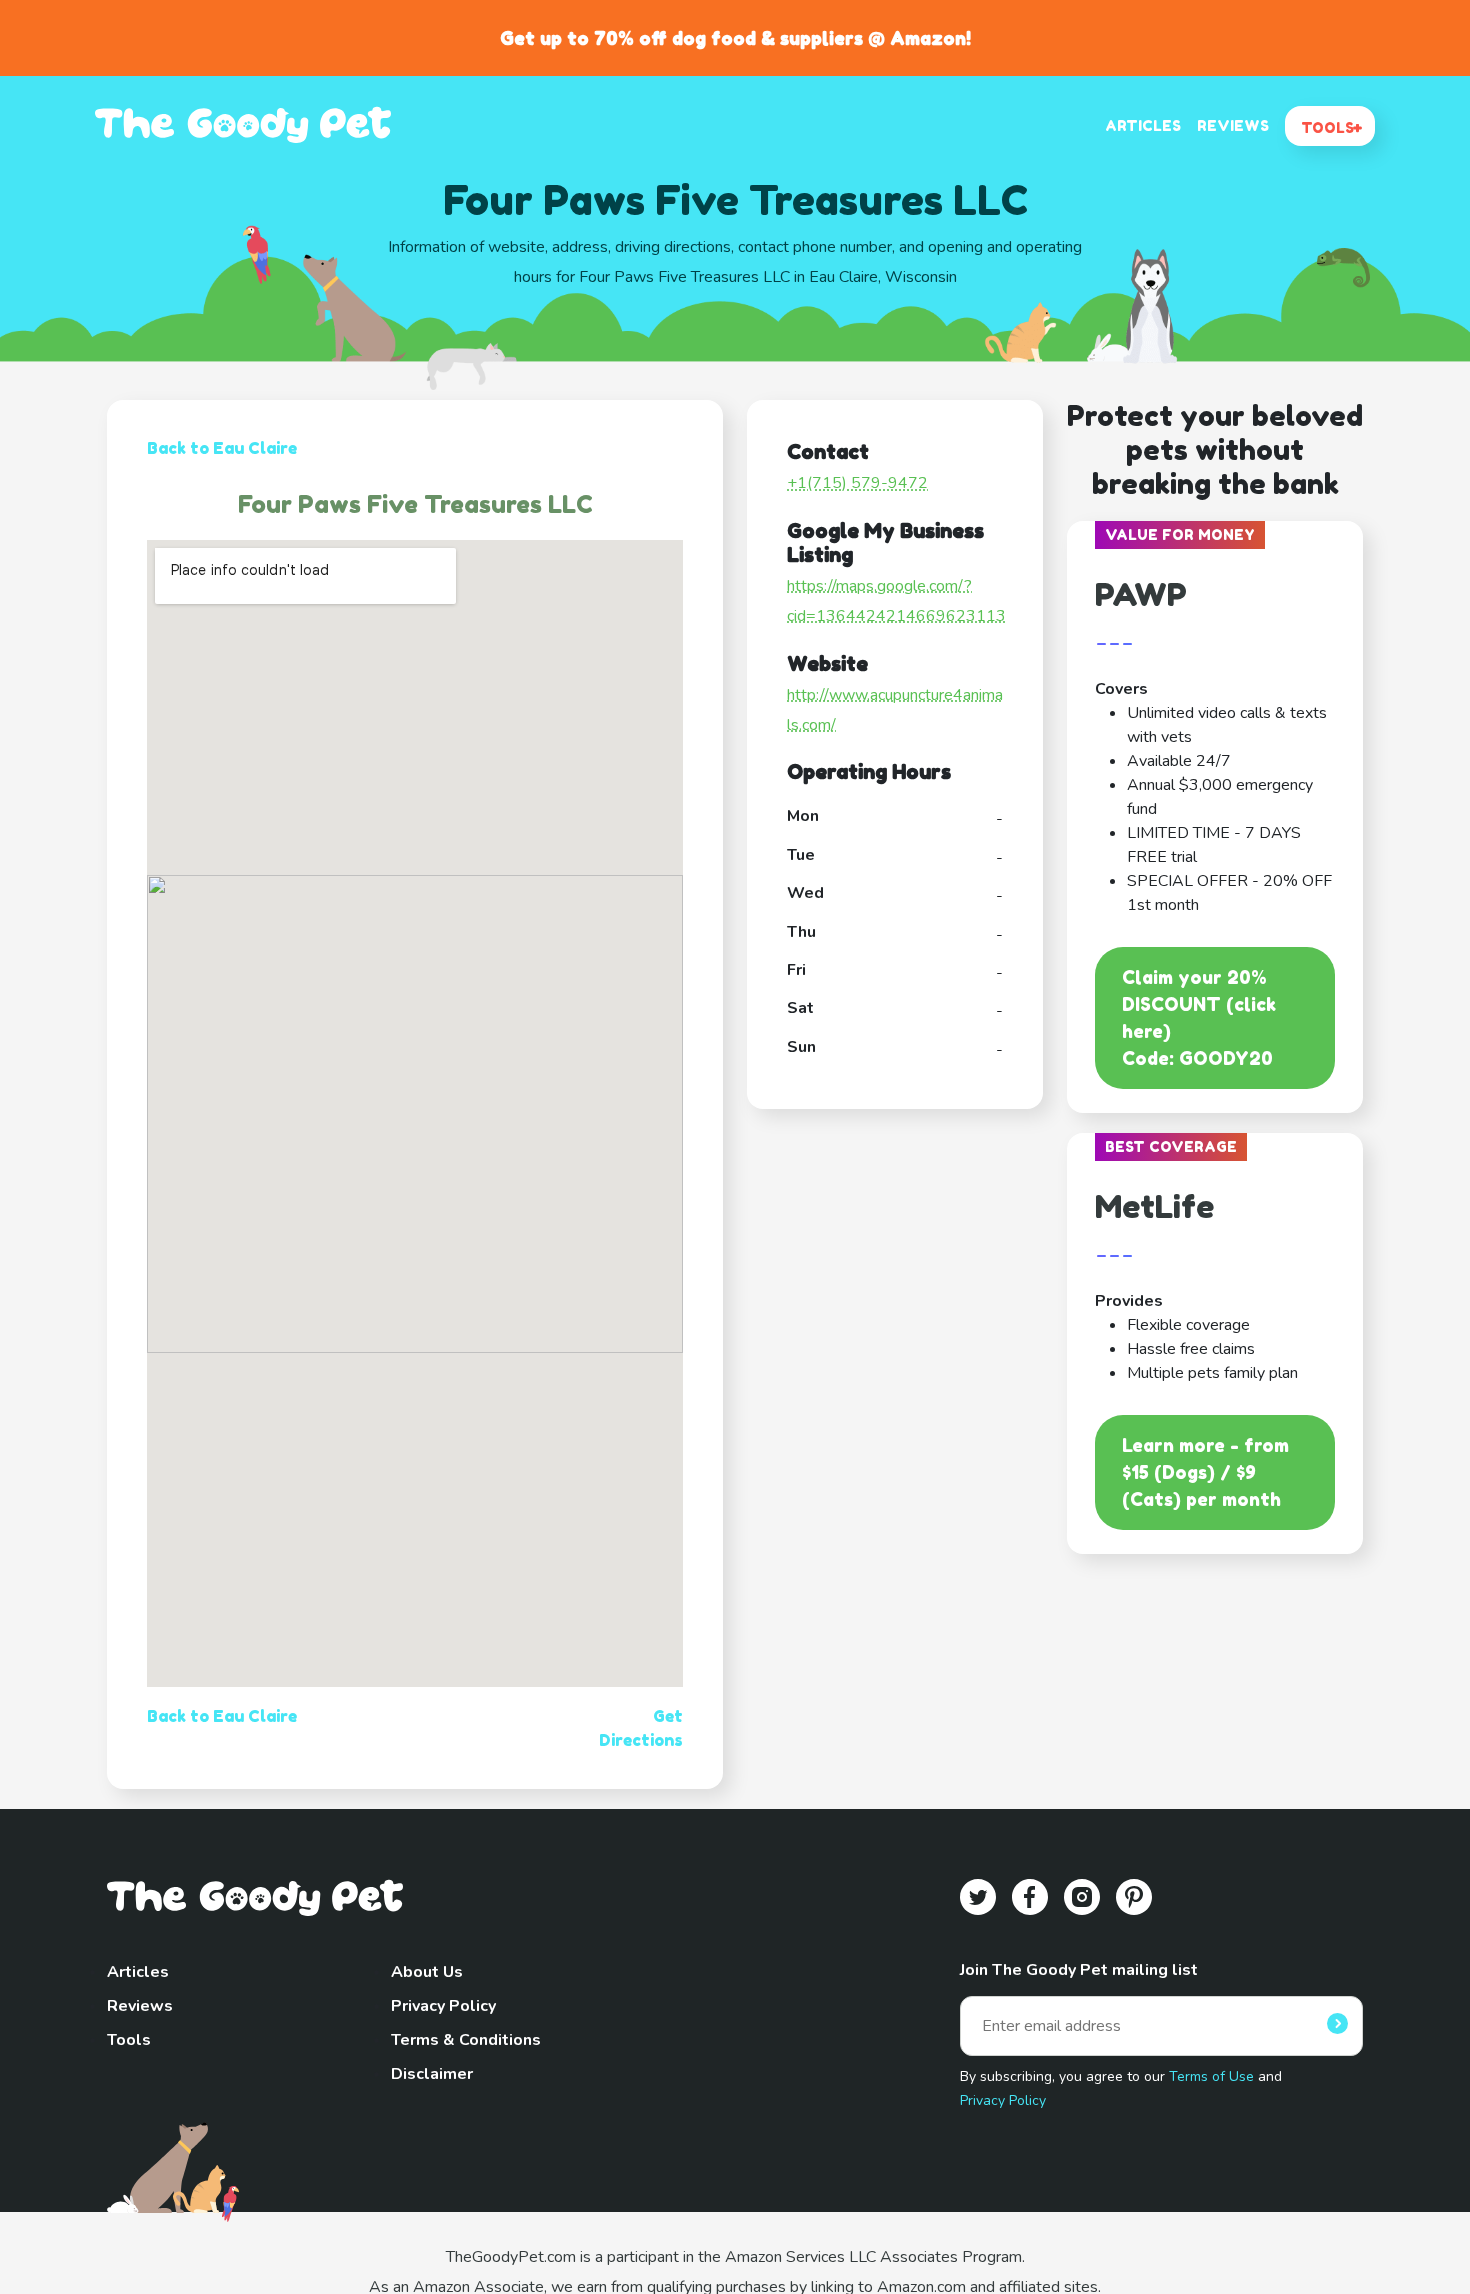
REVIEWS (1233, 125)
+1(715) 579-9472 (857, 483)
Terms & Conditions (466, 2040)
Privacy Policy (443, 2006)
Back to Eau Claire (222, 448)
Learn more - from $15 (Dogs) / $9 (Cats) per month (1205, 1472)
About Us (427, 1972)
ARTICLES (1143, 125)
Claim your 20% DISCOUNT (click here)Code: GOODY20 (1199, 1017)
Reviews (140, 2006)
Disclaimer (432, 2074)
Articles (138, 1972)
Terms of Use (1211, 2076)
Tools (129, 2040)
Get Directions (641, 1728)
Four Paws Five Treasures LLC (415, 504)
